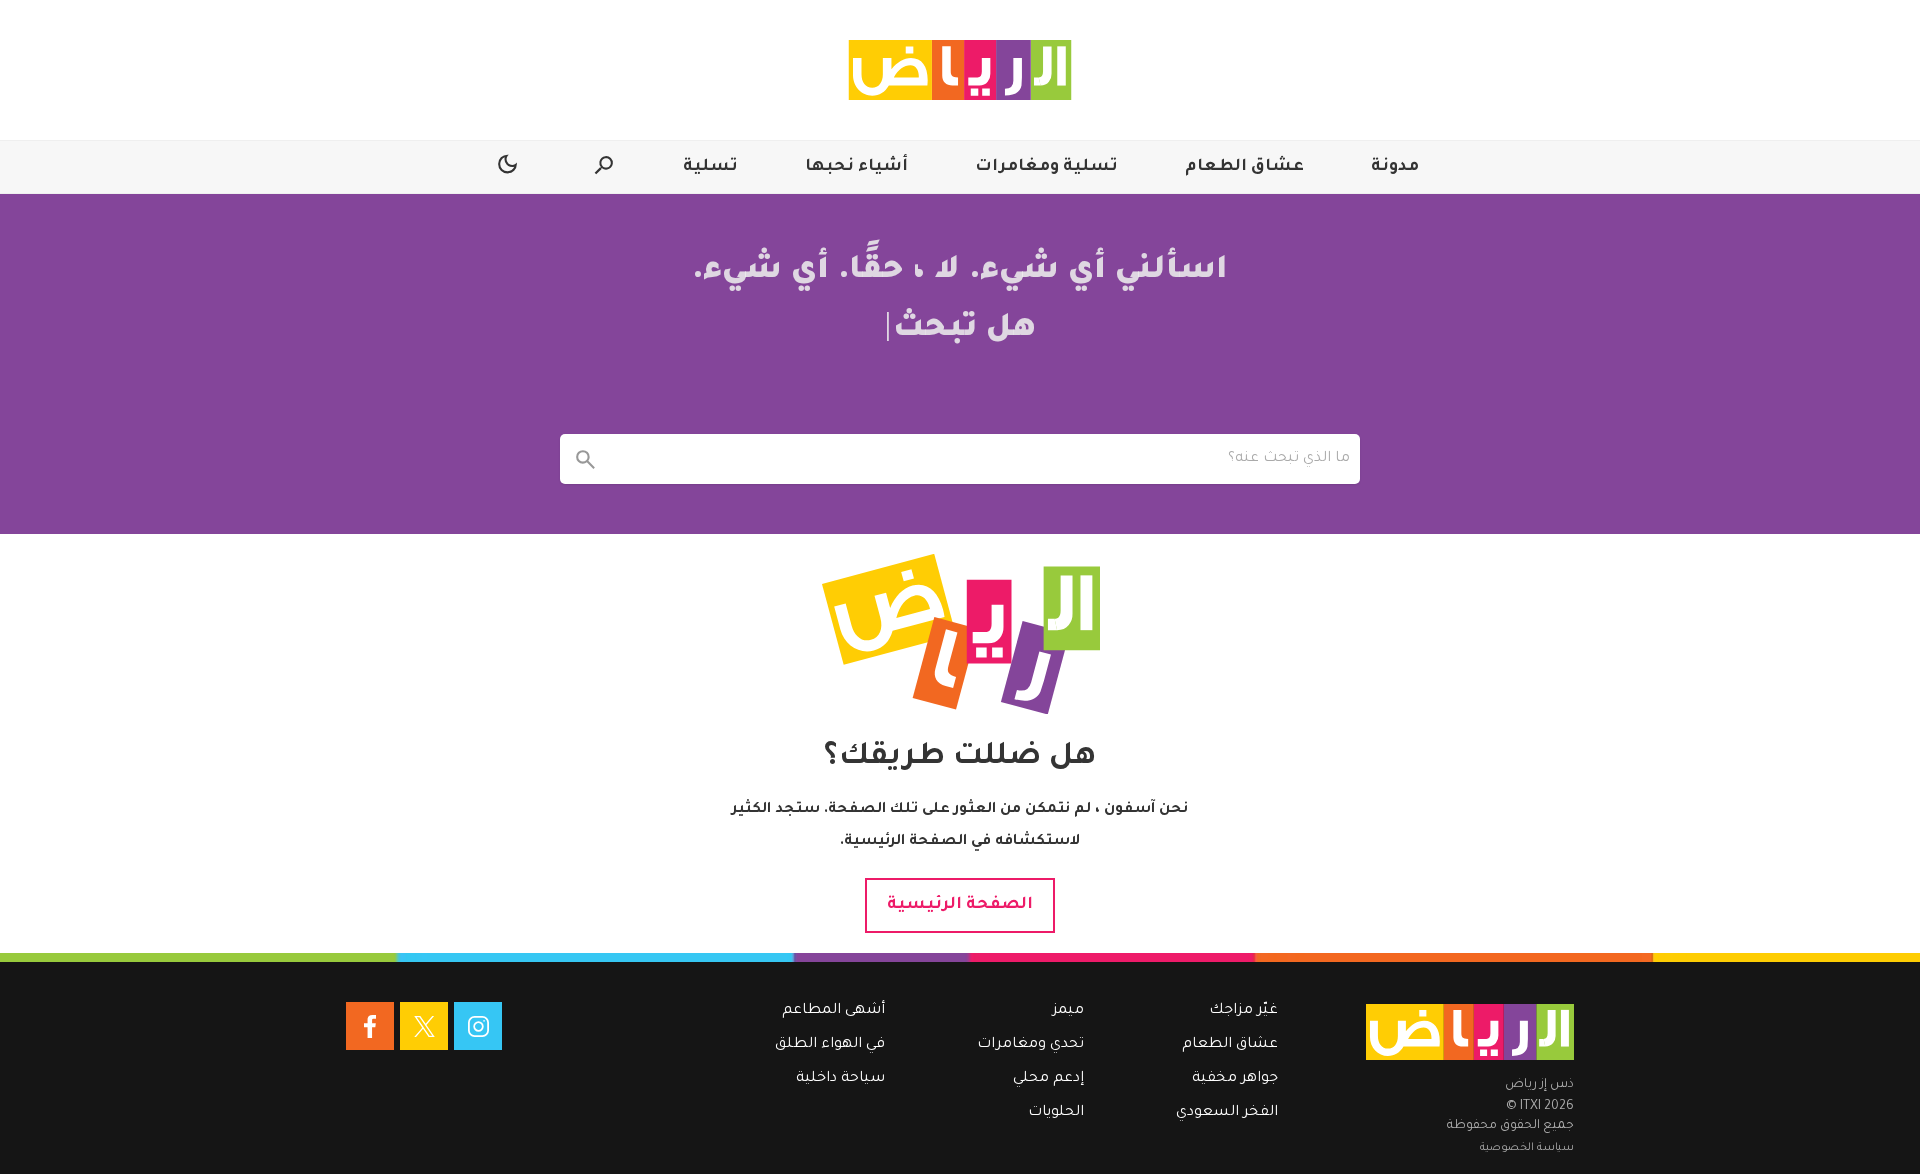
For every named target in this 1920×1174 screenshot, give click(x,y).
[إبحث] (585, 459)
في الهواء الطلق (830, 1045)
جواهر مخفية (1235, 1079)
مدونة (1395, 167)
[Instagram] (478, 1026)
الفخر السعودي (1227, 1113)
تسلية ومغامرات (1046, 167)
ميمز (1068, 1011)
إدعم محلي (1048, 1079)
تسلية (710, 167)
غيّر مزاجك (1243, 1011)
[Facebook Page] (370, 1026)
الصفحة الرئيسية (960, 905)
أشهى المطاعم (833, 1011)
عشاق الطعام (1244, 167)
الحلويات (1056, 1113)
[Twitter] (424, 1026)
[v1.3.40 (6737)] (1470, 1032)
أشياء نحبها (856, 167)
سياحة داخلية (840, 1079)
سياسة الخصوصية (1527, 1148)
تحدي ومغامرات (1030, 1045)
